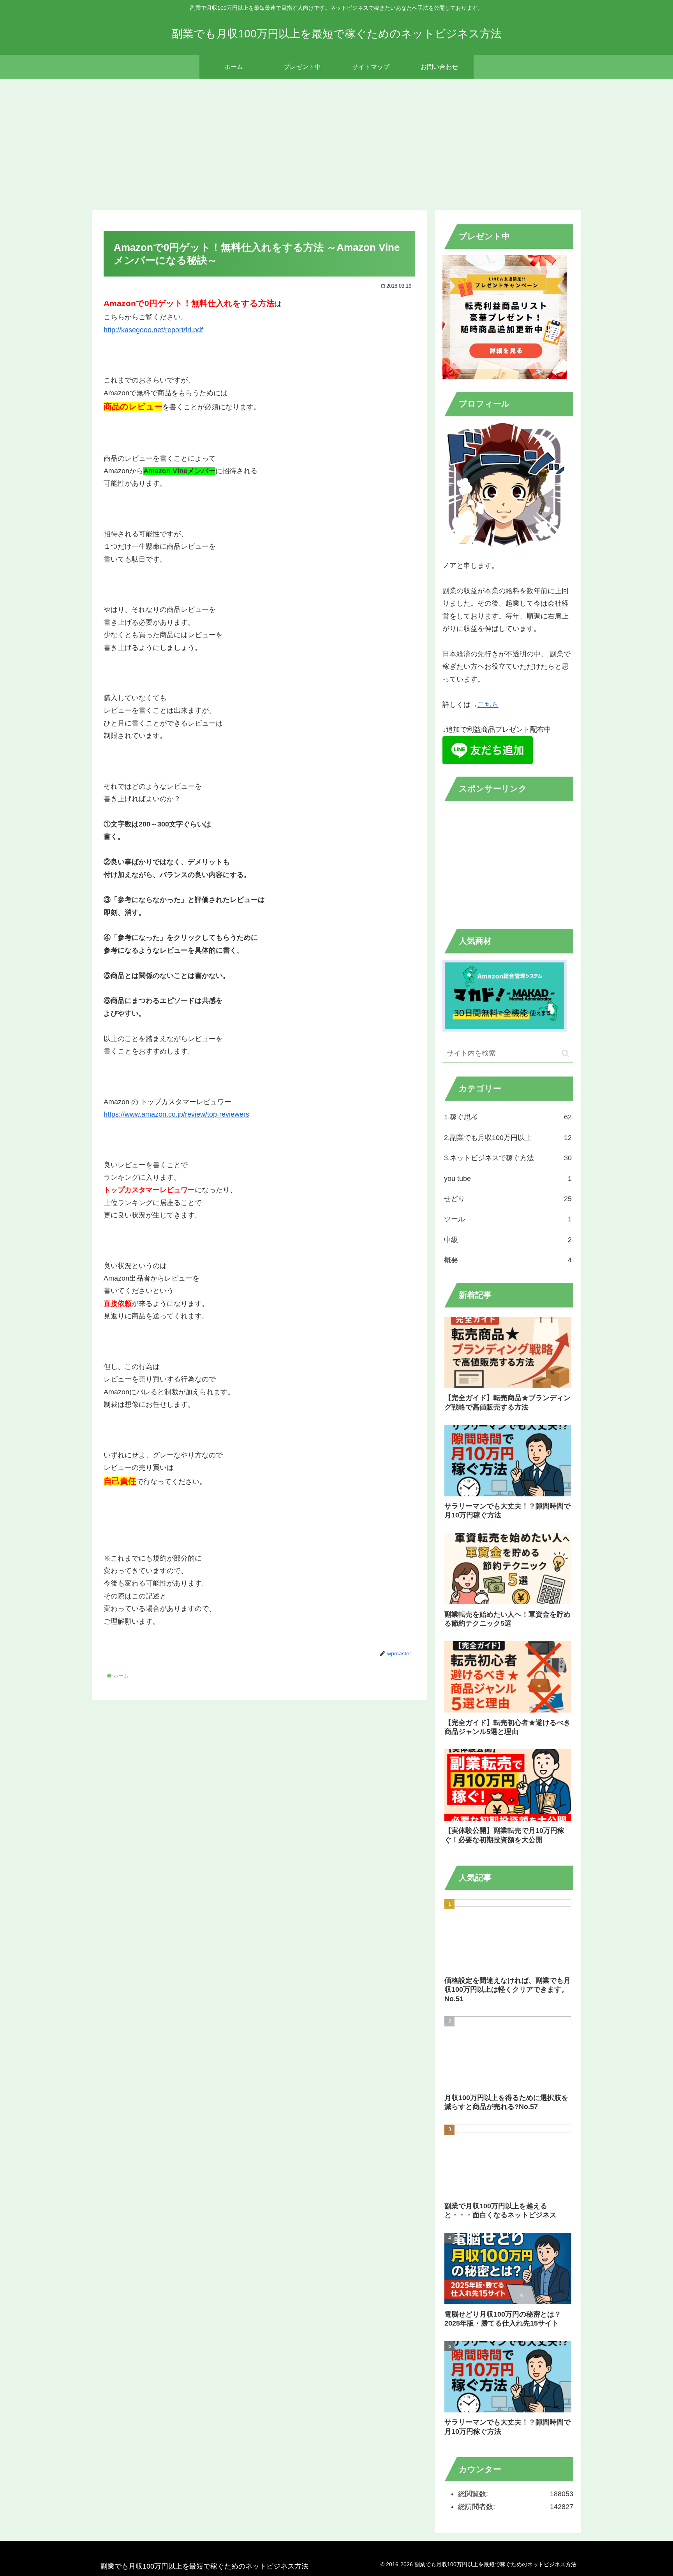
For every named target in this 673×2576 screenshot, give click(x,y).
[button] (565, 1053)
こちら (488, 705)
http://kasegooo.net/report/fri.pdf (153, 330)
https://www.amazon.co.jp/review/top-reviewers (176, 1114)
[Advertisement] (336, 143)
